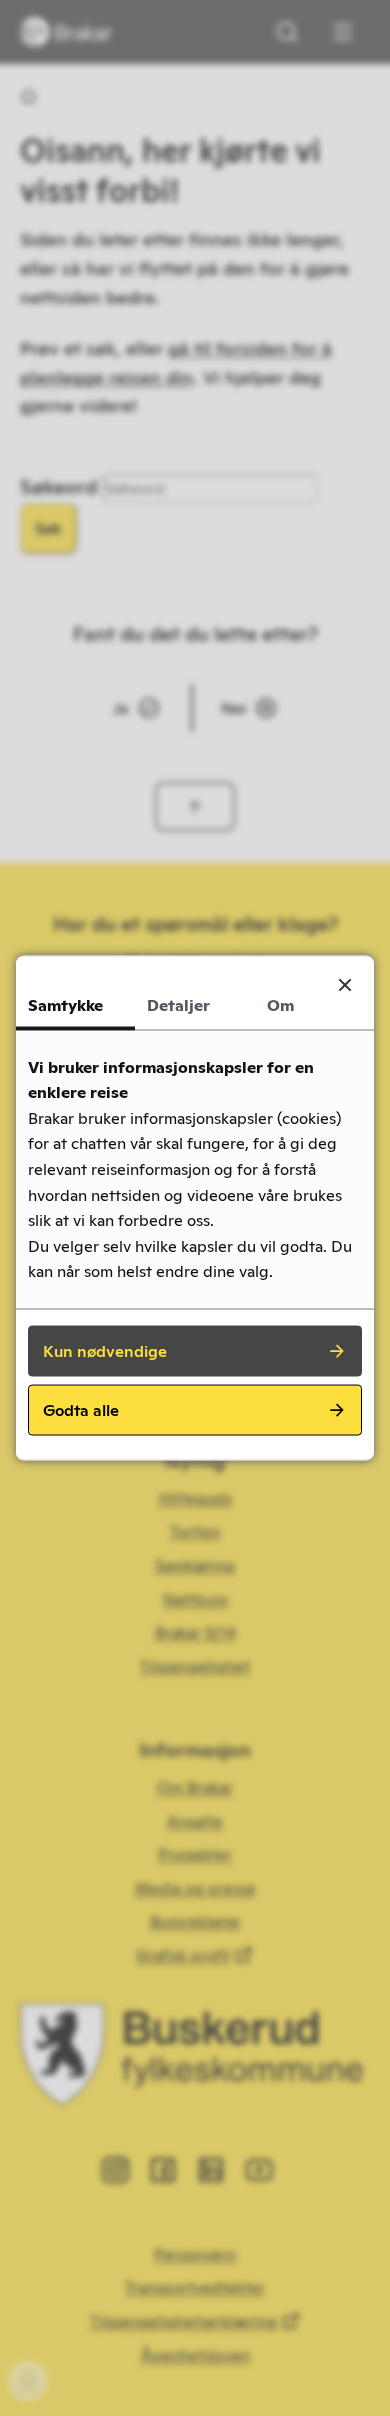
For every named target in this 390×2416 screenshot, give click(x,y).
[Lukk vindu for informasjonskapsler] (345, 985)
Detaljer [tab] (178, 1005)
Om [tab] (280, 1005)
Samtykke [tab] (65, 1005)
